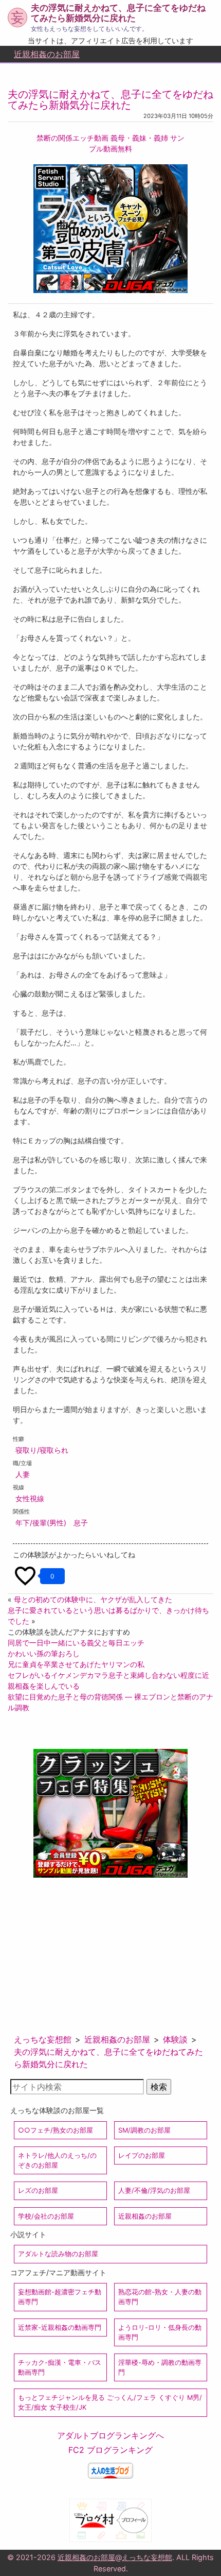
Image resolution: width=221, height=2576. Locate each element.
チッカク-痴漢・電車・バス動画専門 (60, 2367)
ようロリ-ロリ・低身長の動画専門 (160, 2332)
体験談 (175, 2039)
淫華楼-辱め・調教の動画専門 (160, 2367)
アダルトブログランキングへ (110, 2435)
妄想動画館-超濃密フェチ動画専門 (60, 2297)
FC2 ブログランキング (110, 2450)
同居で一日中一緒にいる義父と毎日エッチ (76, 1643)
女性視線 (30, 1498)
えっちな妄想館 (43, 2039)
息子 (81, 1523)
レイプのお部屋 (142, 2156)
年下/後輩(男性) (41, 1523)
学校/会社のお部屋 (46, 2216)
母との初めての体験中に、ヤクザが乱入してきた (93, 1599)
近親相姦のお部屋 (47, 54)
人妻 (23, 1474)
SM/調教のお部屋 (144, 2130)
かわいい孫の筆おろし (44, 1653)
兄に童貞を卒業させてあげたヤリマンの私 (76, 1664)
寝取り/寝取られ (42, 1450)
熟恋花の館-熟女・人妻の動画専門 (160, 2297)
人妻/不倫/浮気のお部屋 (154, 2191)
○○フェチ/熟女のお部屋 (56, 2130)
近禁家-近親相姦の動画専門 (60, 2328)
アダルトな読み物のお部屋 (58, 2254)
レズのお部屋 (38, 2191)
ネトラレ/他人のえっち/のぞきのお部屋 (57, 2160)
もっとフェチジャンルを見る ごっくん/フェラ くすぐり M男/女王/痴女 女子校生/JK (110, 2402)
